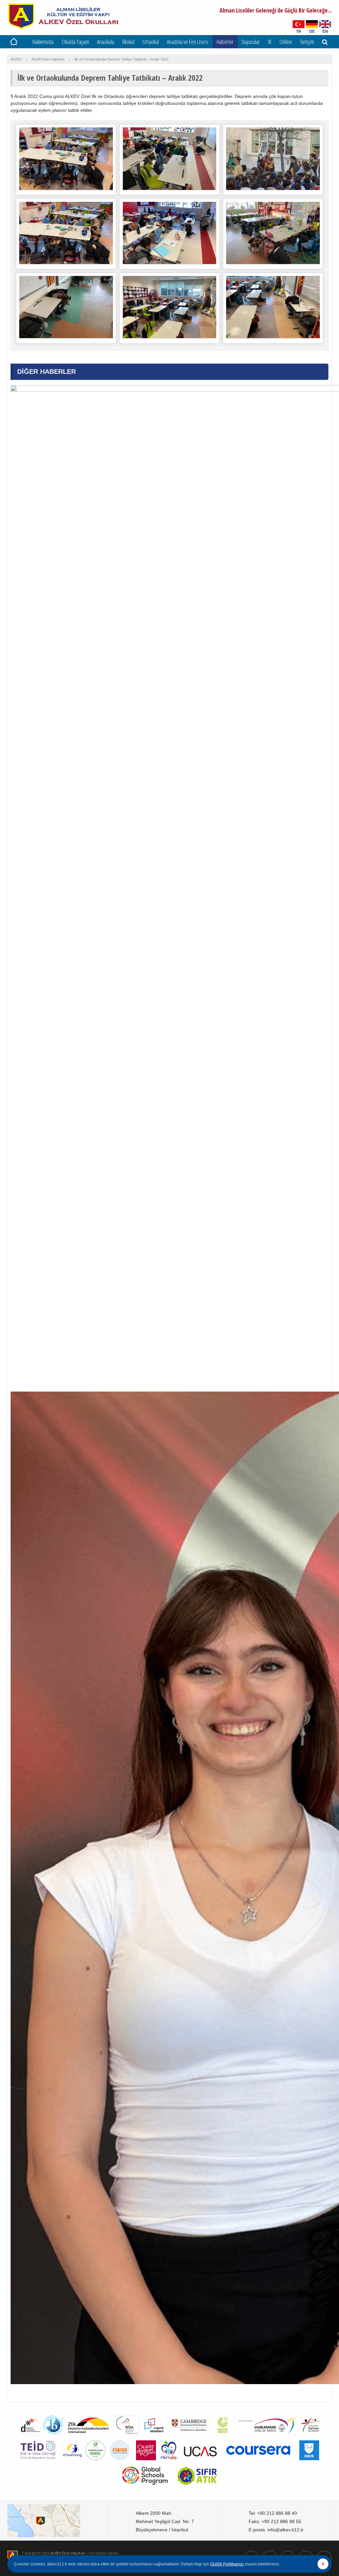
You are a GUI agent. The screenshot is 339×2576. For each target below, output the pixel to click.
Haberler (225, 42)
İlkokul (128, 42)
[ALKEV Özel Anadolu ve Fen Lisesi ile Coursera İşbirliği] (258, 2462)
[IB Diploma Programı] (52, 2437)
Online (286, 42)
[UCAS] (200, 2462)
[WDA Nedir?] (125, 2437)
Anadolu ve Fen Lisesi (188, 42)
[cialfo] (309, 2462)
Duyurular (251, 42)
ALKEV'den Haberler (48, 59)
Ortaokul (151, 42)
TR (299, 31)
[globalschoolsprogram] (145, 2487)
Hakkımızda (43, 42)
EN (325, 31)
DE (312, 31)
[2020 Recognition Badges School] (95, 2462)
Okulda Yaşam (75, 42)
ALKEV (16, 59)
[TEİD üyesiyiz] (38, 2462)
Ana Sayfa (14, 42)
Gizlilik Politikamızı (227, 2564)
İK (270, 42)
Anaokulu (106, 42)
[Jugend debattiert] (153, 2437)
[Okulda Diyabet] (145, 2462)
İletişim (307, 42)
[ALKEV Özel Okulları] (63, 28)
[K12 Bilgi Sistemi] (120, 2462)
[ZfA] (88, 2437)
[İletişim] (58, 2521)
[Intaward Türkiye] (266, 2437)
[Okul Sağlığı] (168, 2462)
